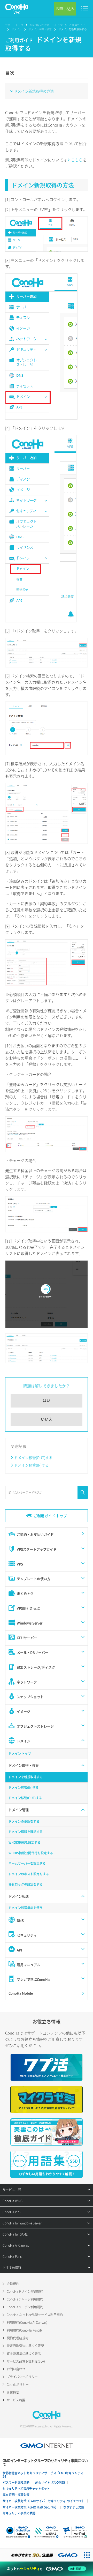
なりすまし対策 (74, 2507)
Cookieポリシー (18, 2385)
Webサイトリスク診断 (50, 2483)
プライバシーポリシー (22, 2377)
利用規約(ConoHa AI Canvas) (27, 2322)
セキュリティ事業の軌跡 (19, 2513)
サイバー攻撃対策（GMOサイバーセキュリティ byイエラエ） (44, 2501)
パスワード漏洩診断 (16, 2483)
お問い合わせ (16, 2369)
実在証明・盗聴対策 (16, 2495)
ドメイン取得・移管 (40, 29)
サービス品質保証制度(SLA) (26, 2361)
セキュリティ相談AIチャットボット (26, 2489)
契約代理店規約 (18, 2338)
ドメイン (17, 29)
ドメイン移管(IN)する (32, 1465)
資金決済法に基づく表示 (24, 2354)
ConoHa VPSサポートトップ (46, 25)
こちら (77, 160)
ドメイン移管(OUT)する (33, 1457)
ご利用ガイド (77, 25)
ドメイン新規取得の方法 (34, 91)
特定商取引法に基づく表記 (25, 2346)
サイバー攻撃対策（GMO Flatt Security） (30, 2507)
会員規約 (13, 2284)
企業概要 (13, 2392)
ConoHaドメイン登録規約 (25, 2291)
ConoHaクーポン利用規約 (25, 2307)
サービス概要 (16, 2400)
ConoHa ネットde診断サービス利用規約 (35, 2315)
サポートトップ (14, 25)
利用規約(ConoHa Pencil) (24, 2330)
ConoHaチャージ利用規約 (25, 2299)
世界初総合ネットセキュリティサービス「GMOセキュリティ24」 (43, 2475)
